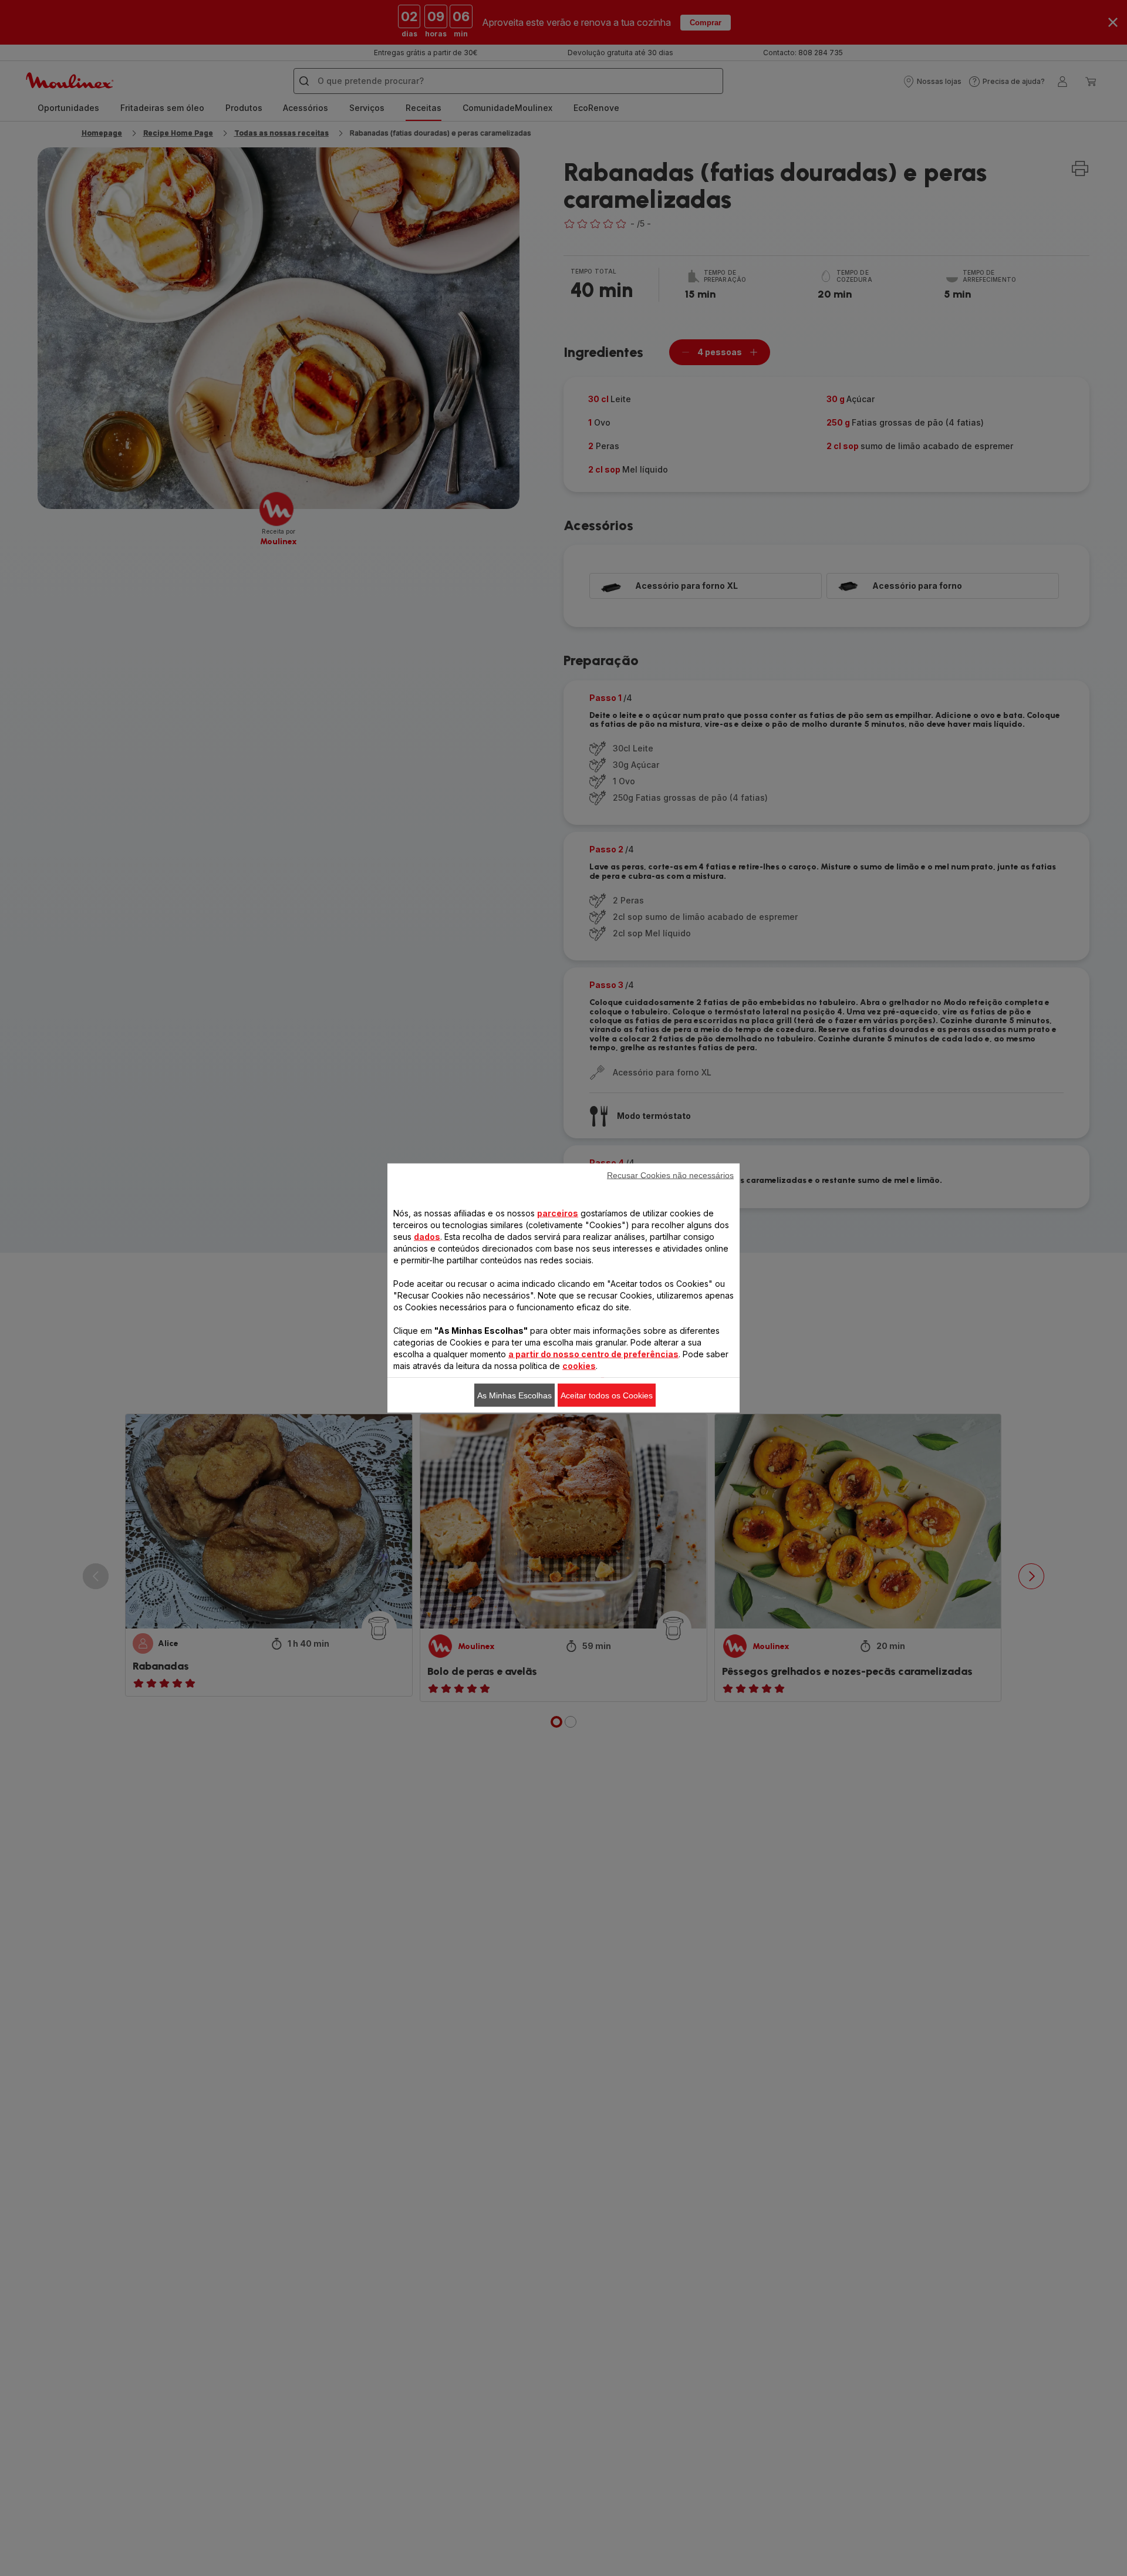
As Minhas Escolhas (514, 1395)
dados (427, 1237)
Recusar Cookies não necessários (670, 1175)
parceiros (558, 1213)
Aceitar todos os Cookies (607, 1395)
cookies (579, 1366)
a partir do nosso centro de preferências (593, 1354)
